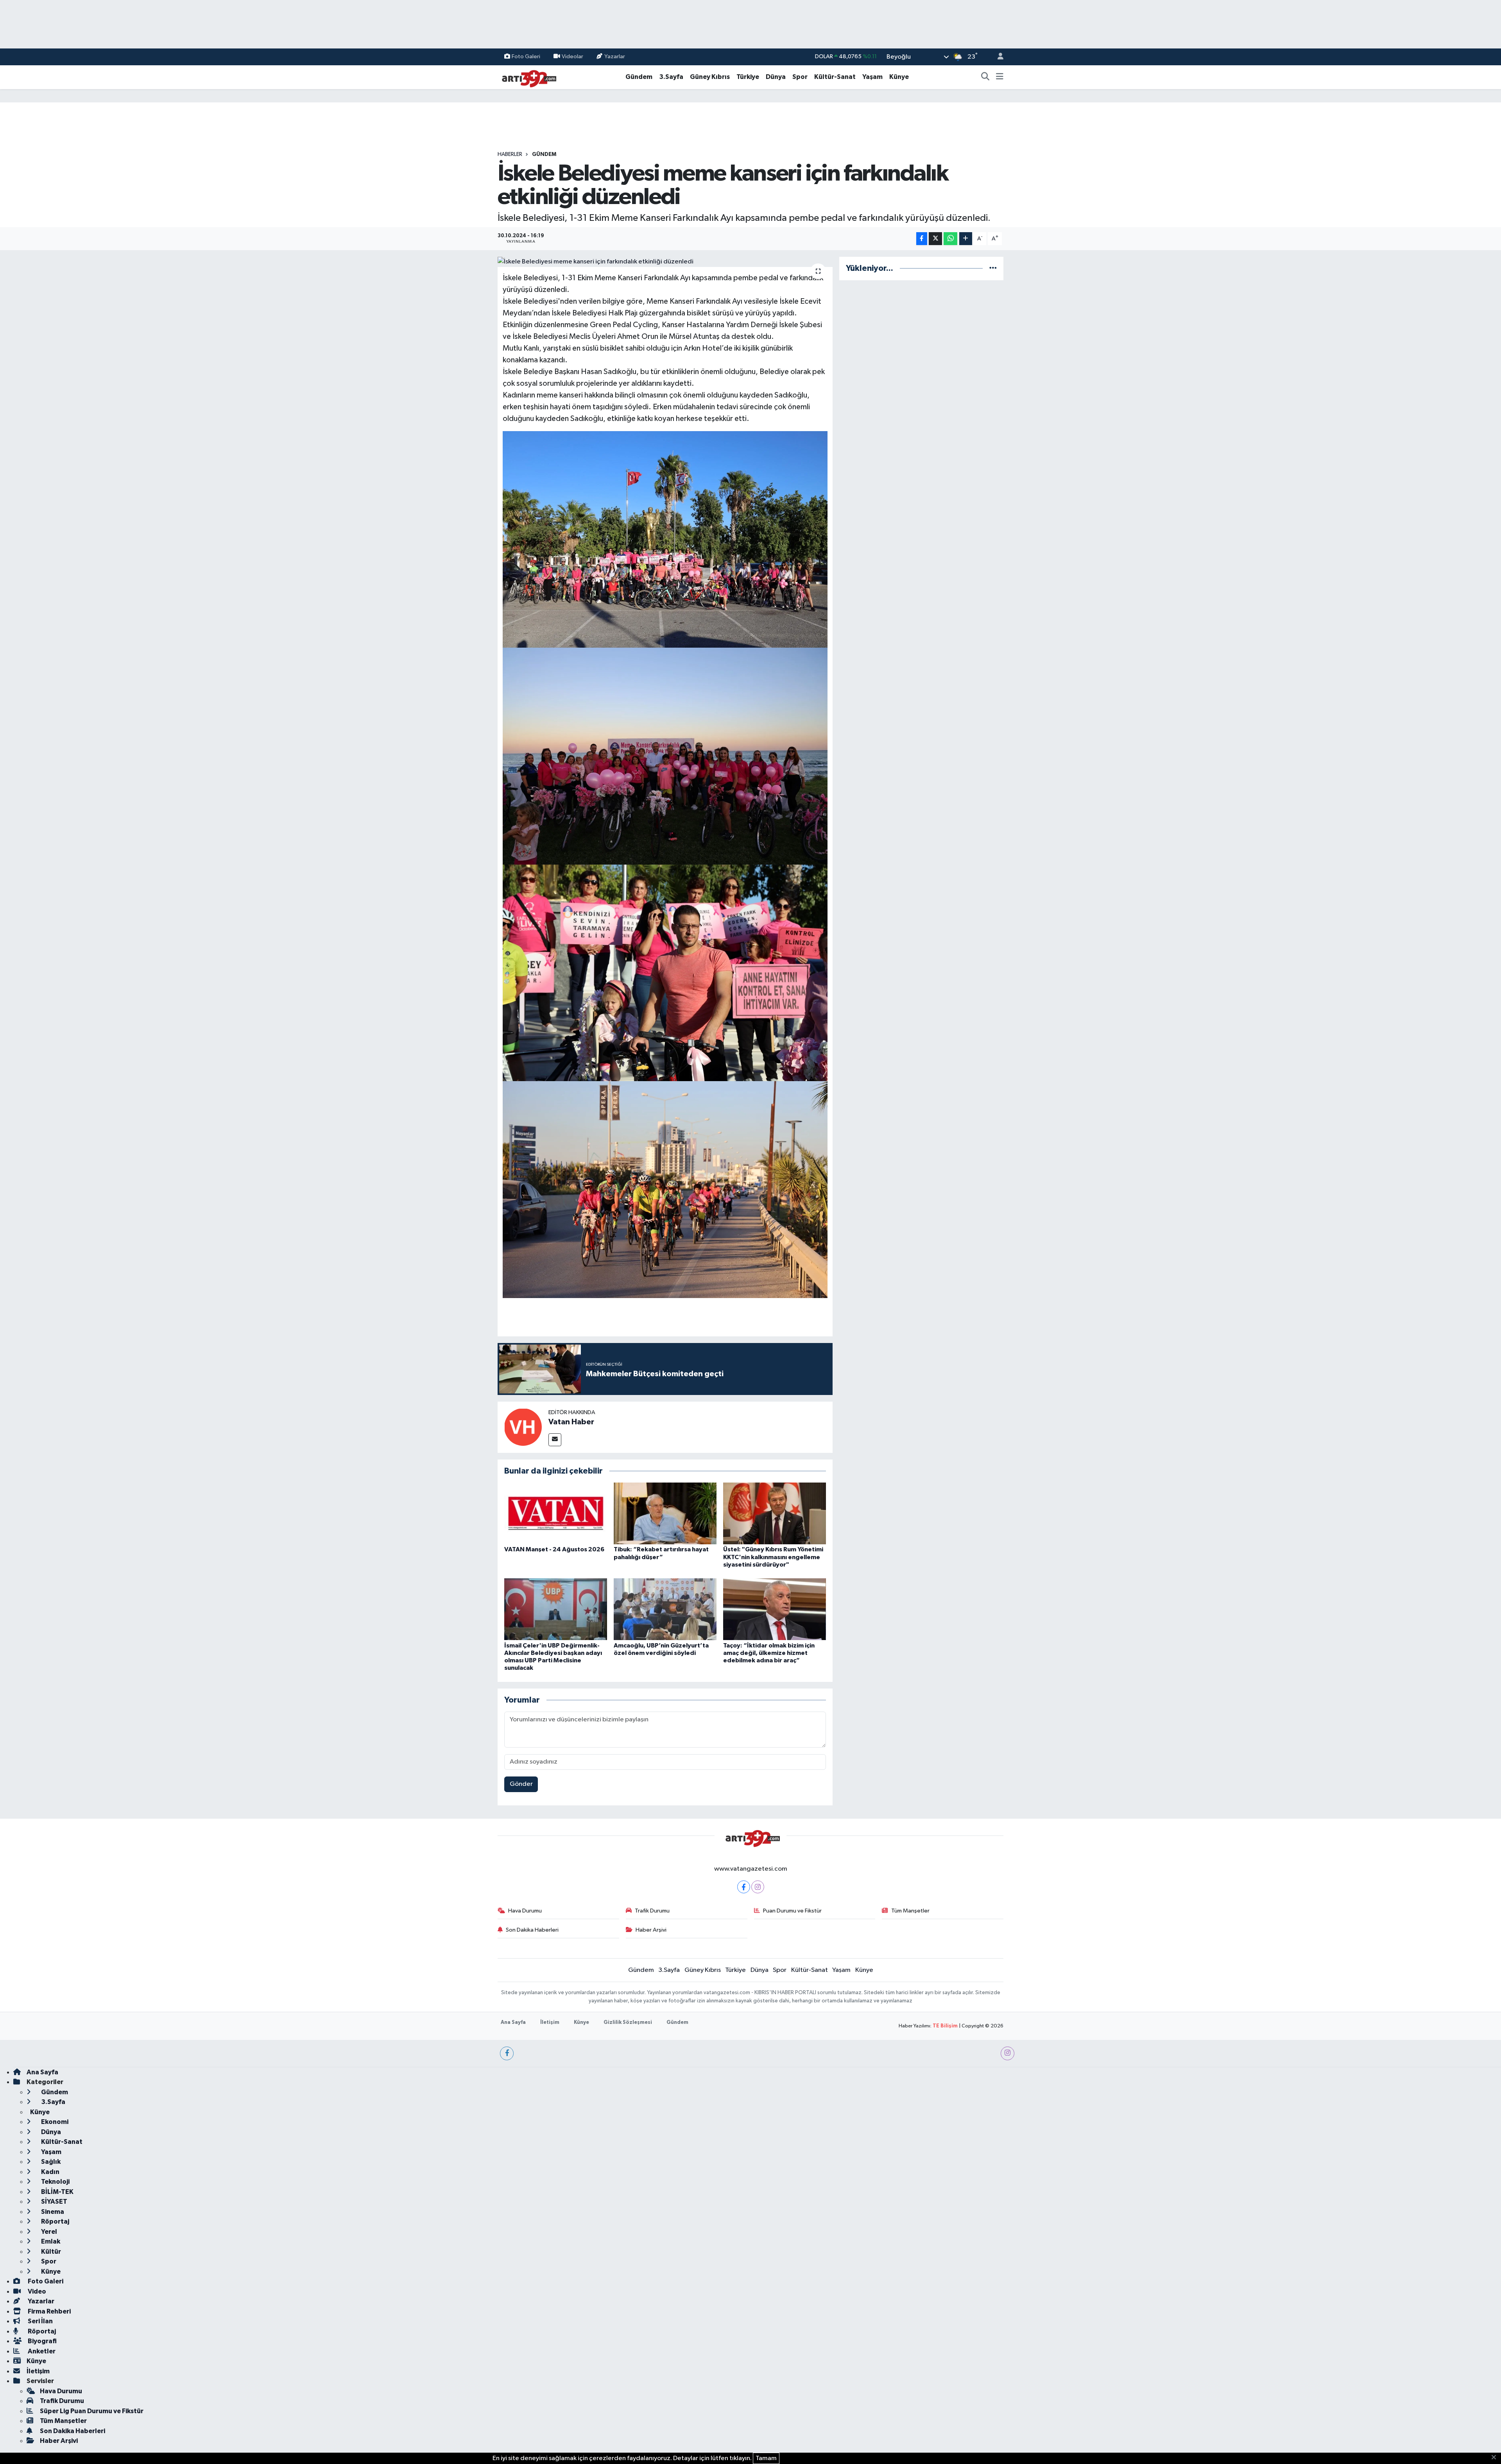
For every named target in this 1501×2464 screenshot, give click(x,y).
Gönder (521, 1784)
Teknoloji (55, 2182)
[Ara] (985, 77)
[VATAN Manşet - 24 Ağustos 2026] (556, 1513)
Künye (899, 77)
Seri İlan (40, 2321)
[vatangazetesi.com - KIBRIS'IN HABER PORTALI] (527, 77)
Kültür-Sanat (835, 77)
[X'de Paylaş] (935, 239)
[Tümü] (993, 268)
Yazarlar (615, 56)
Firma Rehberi (49, 2311)
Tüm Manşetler (910, 1911)
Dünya (776, 77)
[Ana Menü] (1000, 77)
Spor (800, 77)
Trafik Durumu (652, 1911)
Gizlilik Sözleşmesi (628, 2023)
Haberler (510, 154)
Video (36, 2291)
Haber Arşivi (651, 1930)
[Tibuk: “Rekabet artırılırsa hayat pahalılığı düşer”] (665, 1513)
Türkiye (748, 77)
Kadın (50, 2172)
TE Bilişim (945, 2026)
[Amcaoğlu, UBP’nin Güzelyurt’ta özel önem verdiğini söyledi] (665, 1609)
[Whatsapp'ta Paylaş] (950, 239)
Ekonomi (54, 2122)
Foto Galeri (526, 56)
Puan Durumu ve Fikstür (792, 1911)
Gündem (639, 77)
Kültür (50, 2252)
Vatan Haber (571, 1422)
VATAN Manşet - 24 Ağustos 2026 (554, 1549)
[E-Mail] (555, 1440)
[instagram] (1008, 2053)
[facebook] (507, 2053)
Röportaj (55, 2221)
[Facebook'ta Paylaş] (922, 239)
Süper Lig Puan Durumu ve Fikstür (92, 2411)
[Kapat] (1496, 2458)
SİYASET (54, 2202)
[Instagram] (758, 1887)
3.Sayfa (671, 77)
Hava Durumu (525, 1911)
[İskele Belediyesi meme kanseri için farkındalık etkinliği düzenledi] (665, 262)
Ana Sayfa (513, 2023)
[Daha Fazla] (966, 239)
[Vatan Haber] (523, 1427)
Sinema (52, 2212)
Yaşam (872, 77)
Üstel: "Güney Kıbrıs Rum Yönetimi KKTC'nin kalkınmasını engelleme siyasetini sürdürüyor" (773, 1557)
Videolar (572, 56)
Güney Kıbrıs (710, 77)
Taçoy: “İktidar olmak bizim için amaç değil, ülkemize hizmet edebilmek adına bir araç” (769, 1653)
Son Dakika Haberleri (532, 1930)
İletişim (550, 2023)
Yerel (48, 2232)
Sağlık (50, 2162)
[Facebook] (744, 1887)
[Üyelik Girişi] (997, 57)
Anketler (41, 2351)
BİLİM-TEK (57, 2192)
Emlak (50, 2241)
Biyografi (42, 2341)
